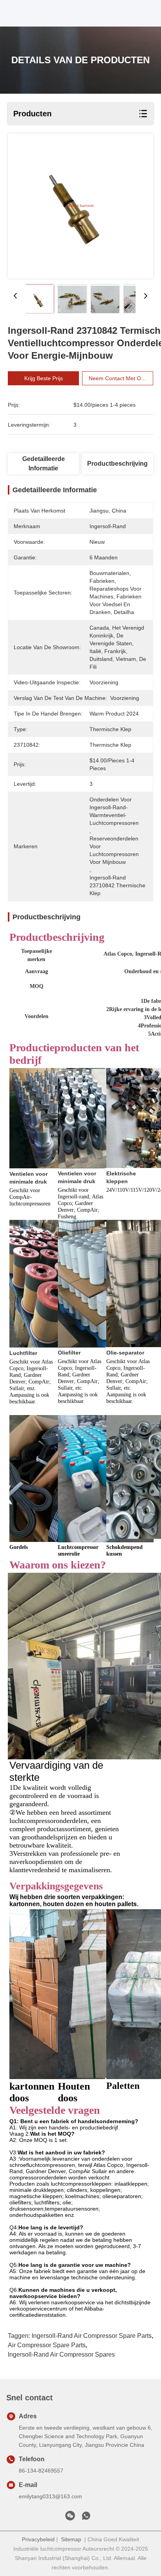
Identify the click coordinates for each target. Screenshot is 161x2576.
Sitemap (71, 2539)
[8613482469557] (86, 2518)
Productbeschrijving (117, 464)
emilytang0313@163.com (50, 2496)
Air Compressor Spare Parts (47, 2345)
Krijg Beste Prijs (44, 378)
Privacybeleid (38, 2539)
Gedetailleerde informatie (44, 464)
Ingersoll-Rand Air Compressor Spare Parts (92, 2336)
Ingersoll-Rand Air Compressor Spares (61, 2354)
